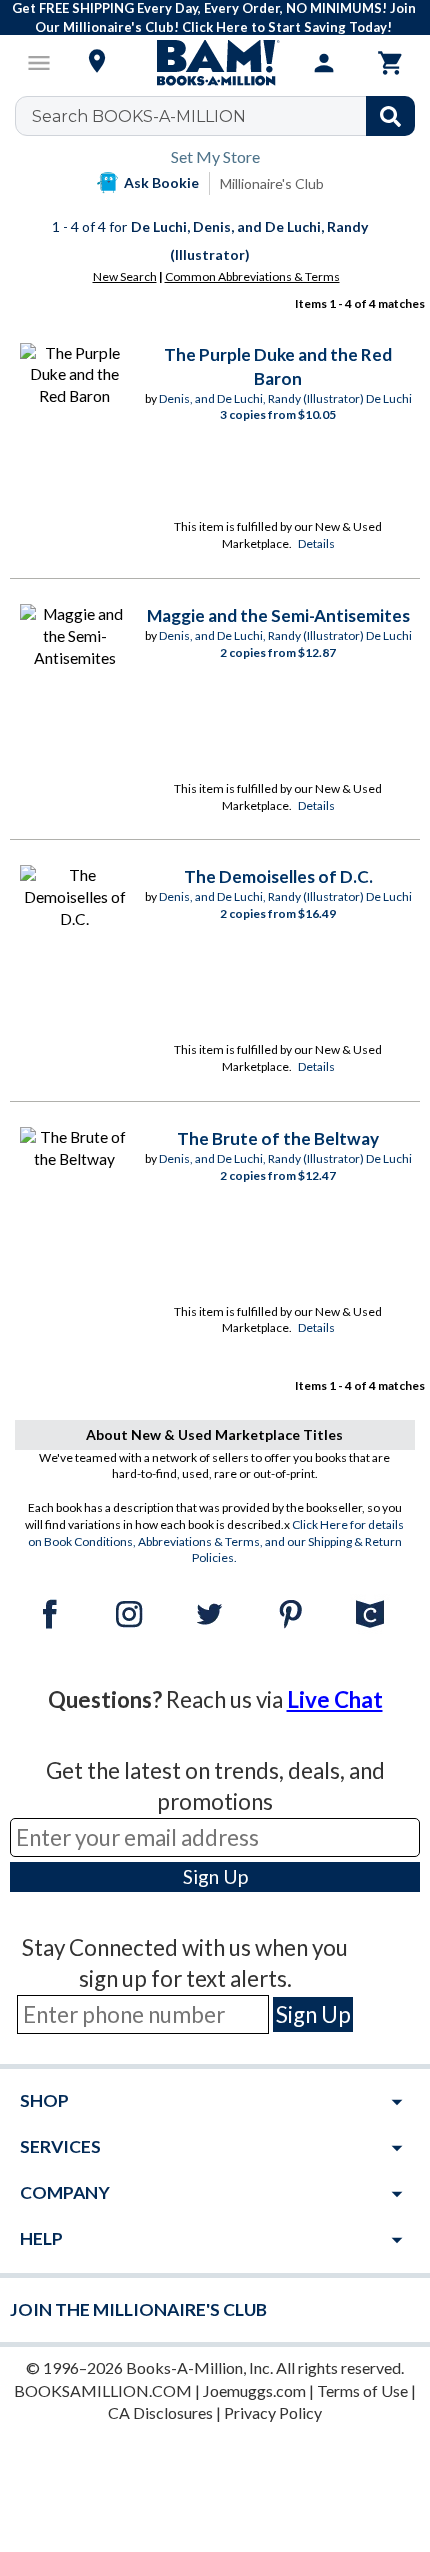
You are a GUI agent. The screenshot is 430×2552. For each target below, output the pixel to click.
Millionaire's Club (272, 183)
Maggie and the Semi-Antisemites (278, 615)
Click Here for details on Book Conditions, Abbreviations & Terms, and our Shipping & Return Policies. (216, 1541)
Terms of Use (362, 2390)
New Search (125, 276)
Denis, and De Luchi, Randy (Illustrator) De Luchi (285, 398)
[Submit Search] (390, 116)
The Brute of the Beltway (278, 1138)
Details (316, 543)
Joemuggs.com (254, 2390)
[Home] (215, 63)
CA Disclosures (160, 2412)
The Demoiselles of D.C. (278, 876)
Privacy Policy (273, 2412)
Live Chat (335, 1699)
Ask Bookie (161, 182)
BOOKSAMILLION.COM (103, 2390)
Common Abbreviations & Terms (252, 276)
